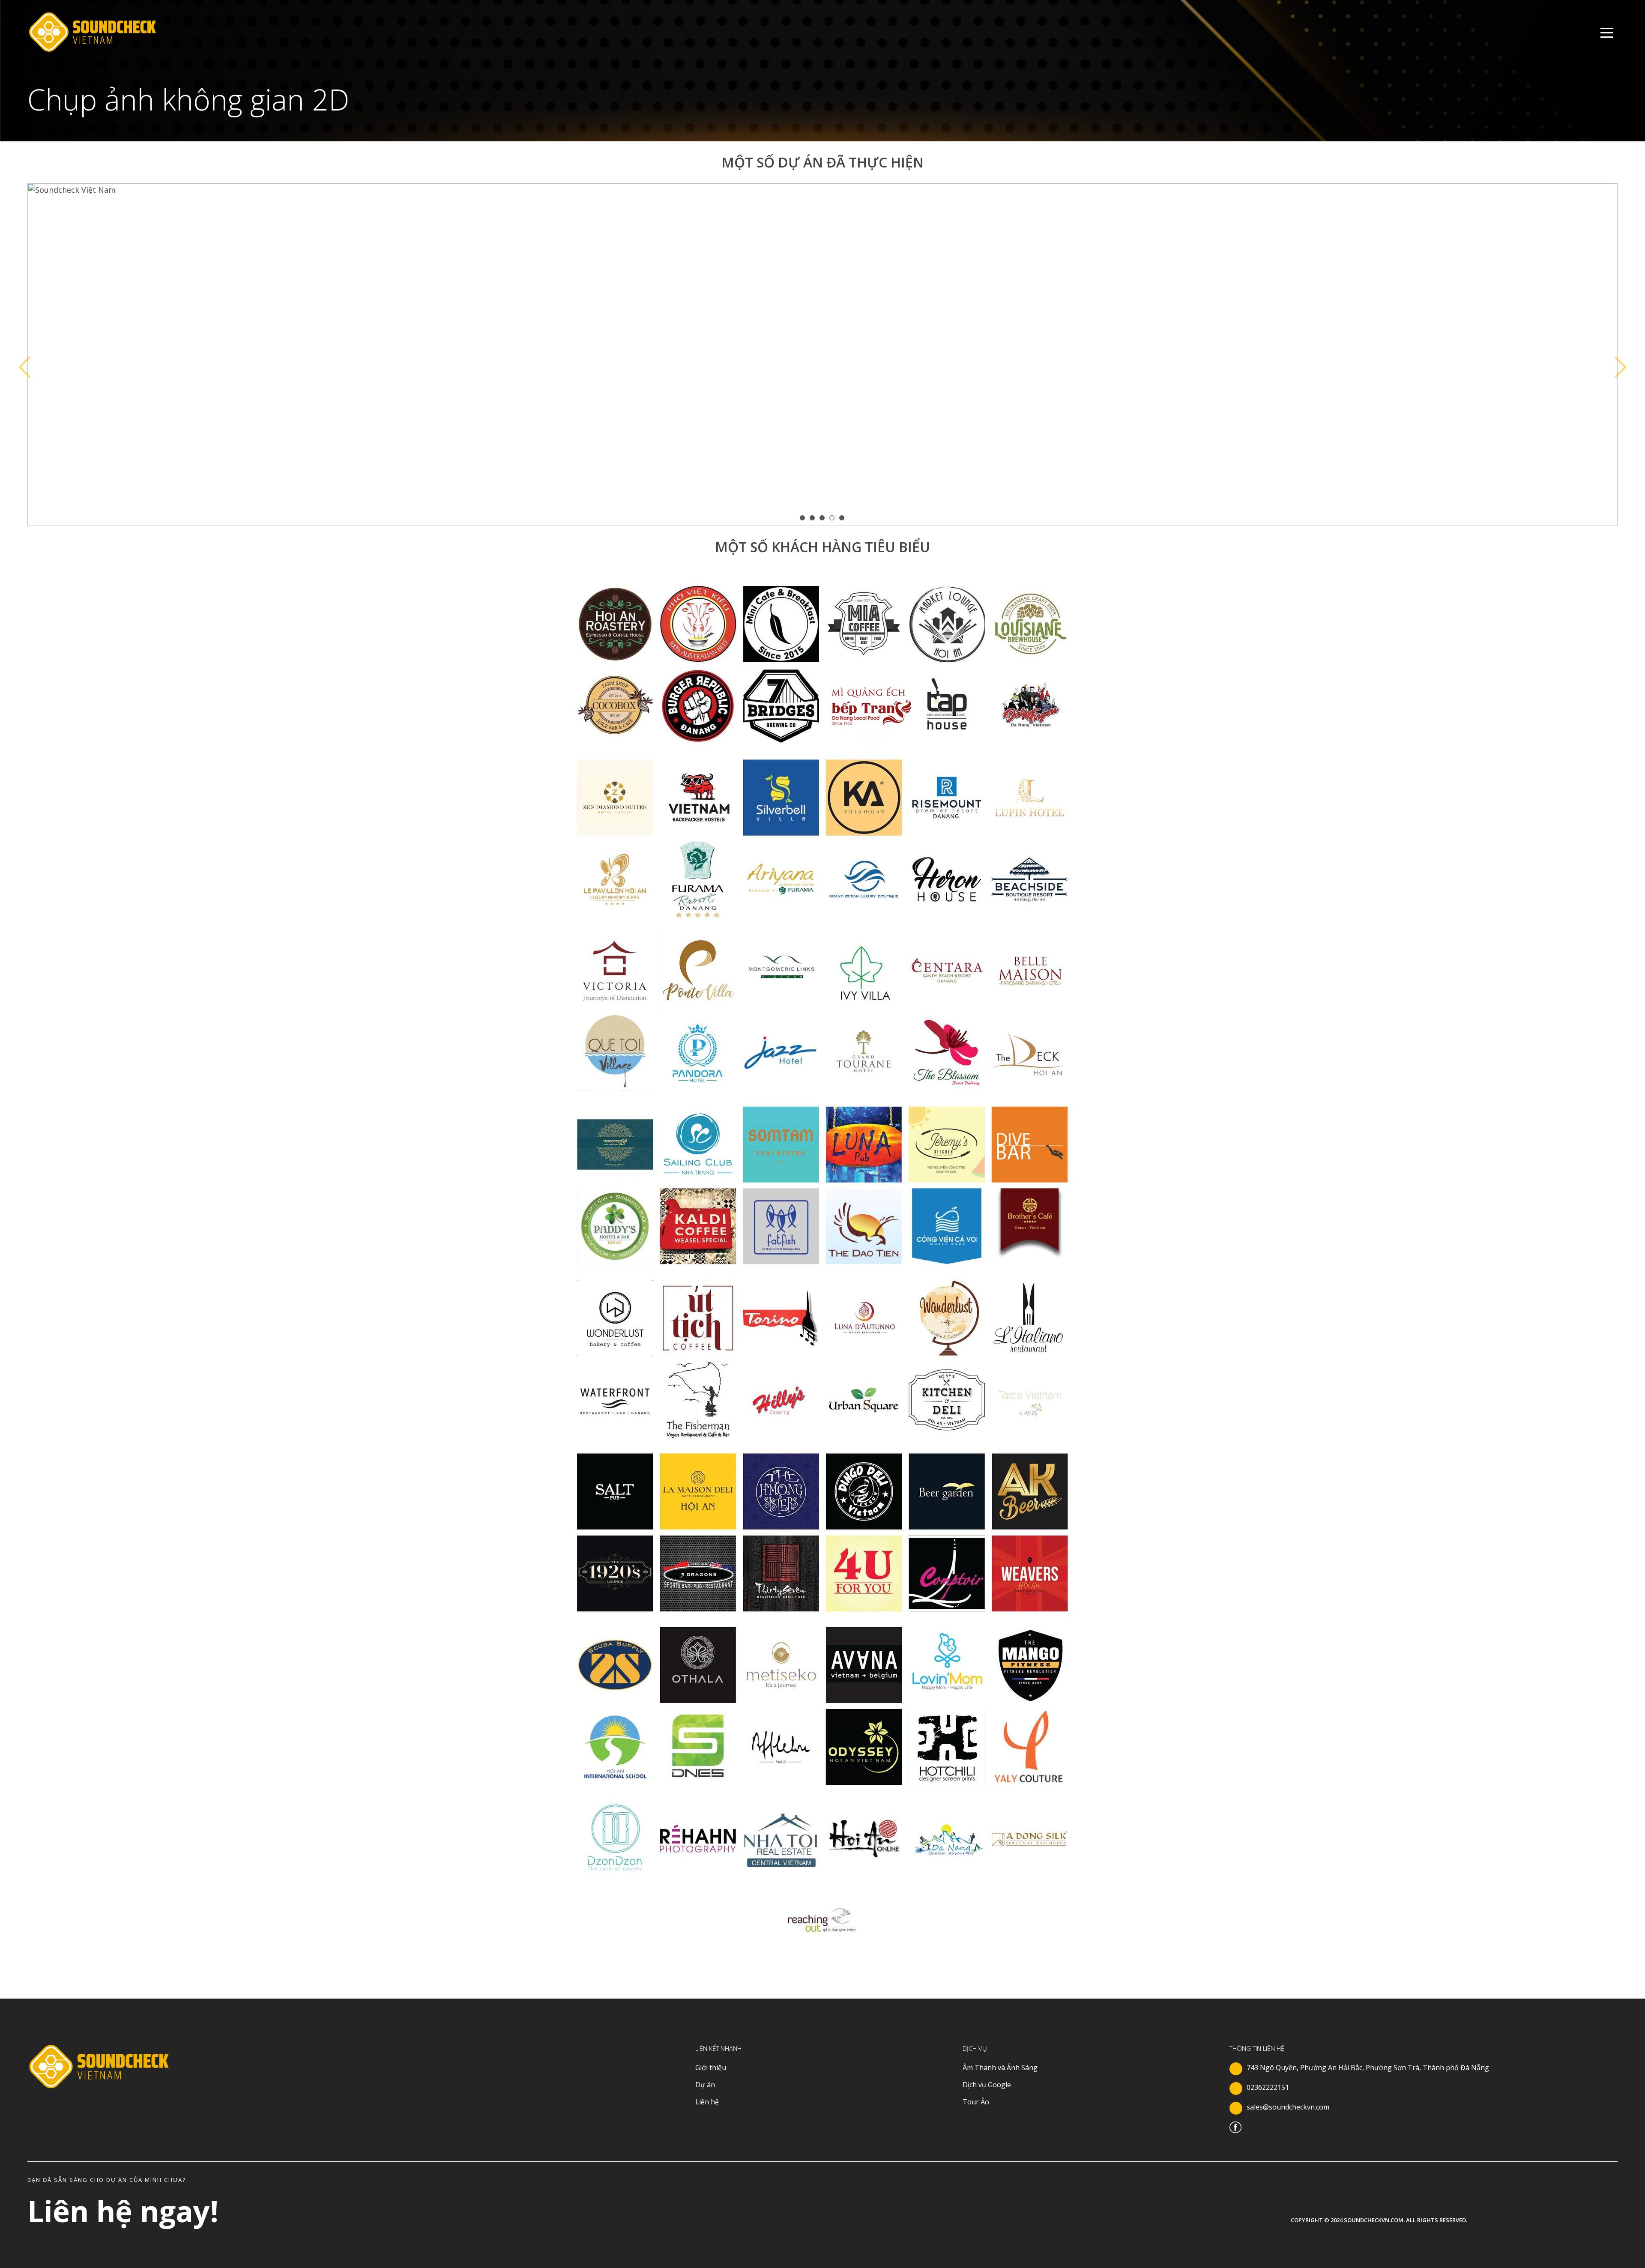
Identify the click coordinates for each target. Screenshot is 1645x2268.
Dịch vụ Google (987, 2085)
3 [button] (823, 518)
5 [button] (842, 518)
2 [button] (813, 518)
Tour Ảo (976, 2102)
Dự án (705, 2085)
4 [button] (833, 518)
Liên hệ (707, 2102)
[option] (822, 355)
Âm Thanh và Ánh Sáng (1000, 2068)
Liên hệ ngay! (123, 2211)
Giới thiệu (711, 2068)
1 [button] (803, 518)
